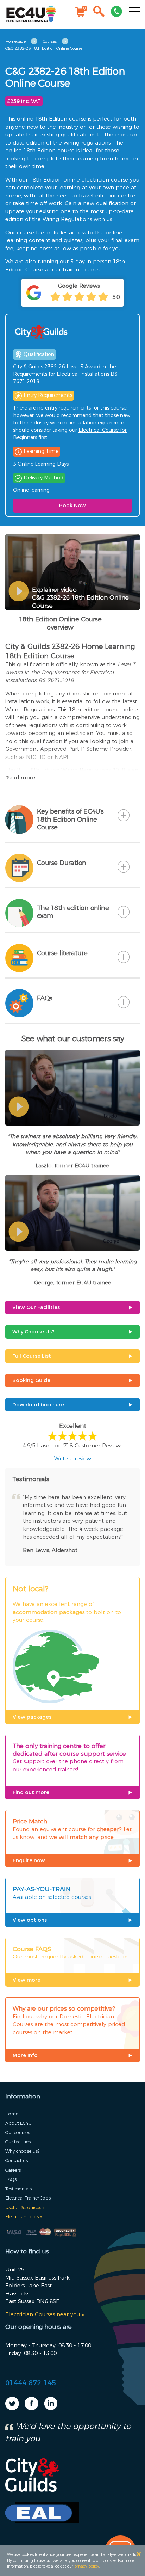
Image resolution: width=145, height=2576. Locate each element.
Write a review (73, 1458)
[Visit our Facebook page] (31, 2408)
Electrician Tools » (24, 2217)
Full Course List (32, 1356)
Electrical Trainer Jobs (28, 2198)
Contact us (17, 2161)
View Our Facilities (36, 1307)
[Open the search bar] (99, 13)
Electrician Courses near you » (45, 2314)
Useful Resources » (25, 2207)
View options (30, 1920)
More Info (25, 2055)
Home (12, 2114)
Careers (13, 2170)
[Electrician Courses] (31, 14)
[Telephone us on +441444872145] (116, 13)
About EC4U (18, 2123)
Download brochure (38, 1405)
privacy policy (87, 2566)
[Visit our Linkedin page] (51, 2408)
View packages (32, 1717)
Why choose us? (22, 2151)
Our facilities (18, 2142)
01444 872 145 (31, 2383)
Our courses (18, 2132)
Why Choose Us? (33, 1332)
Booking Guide (31, 1380)
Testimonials (18, 2189)
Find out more (31, 1792)
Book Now (72, 505)
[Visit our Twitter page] (12, 2408)
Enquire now (29, 1860)
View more (27, 1980)
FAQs (11, 2179)
